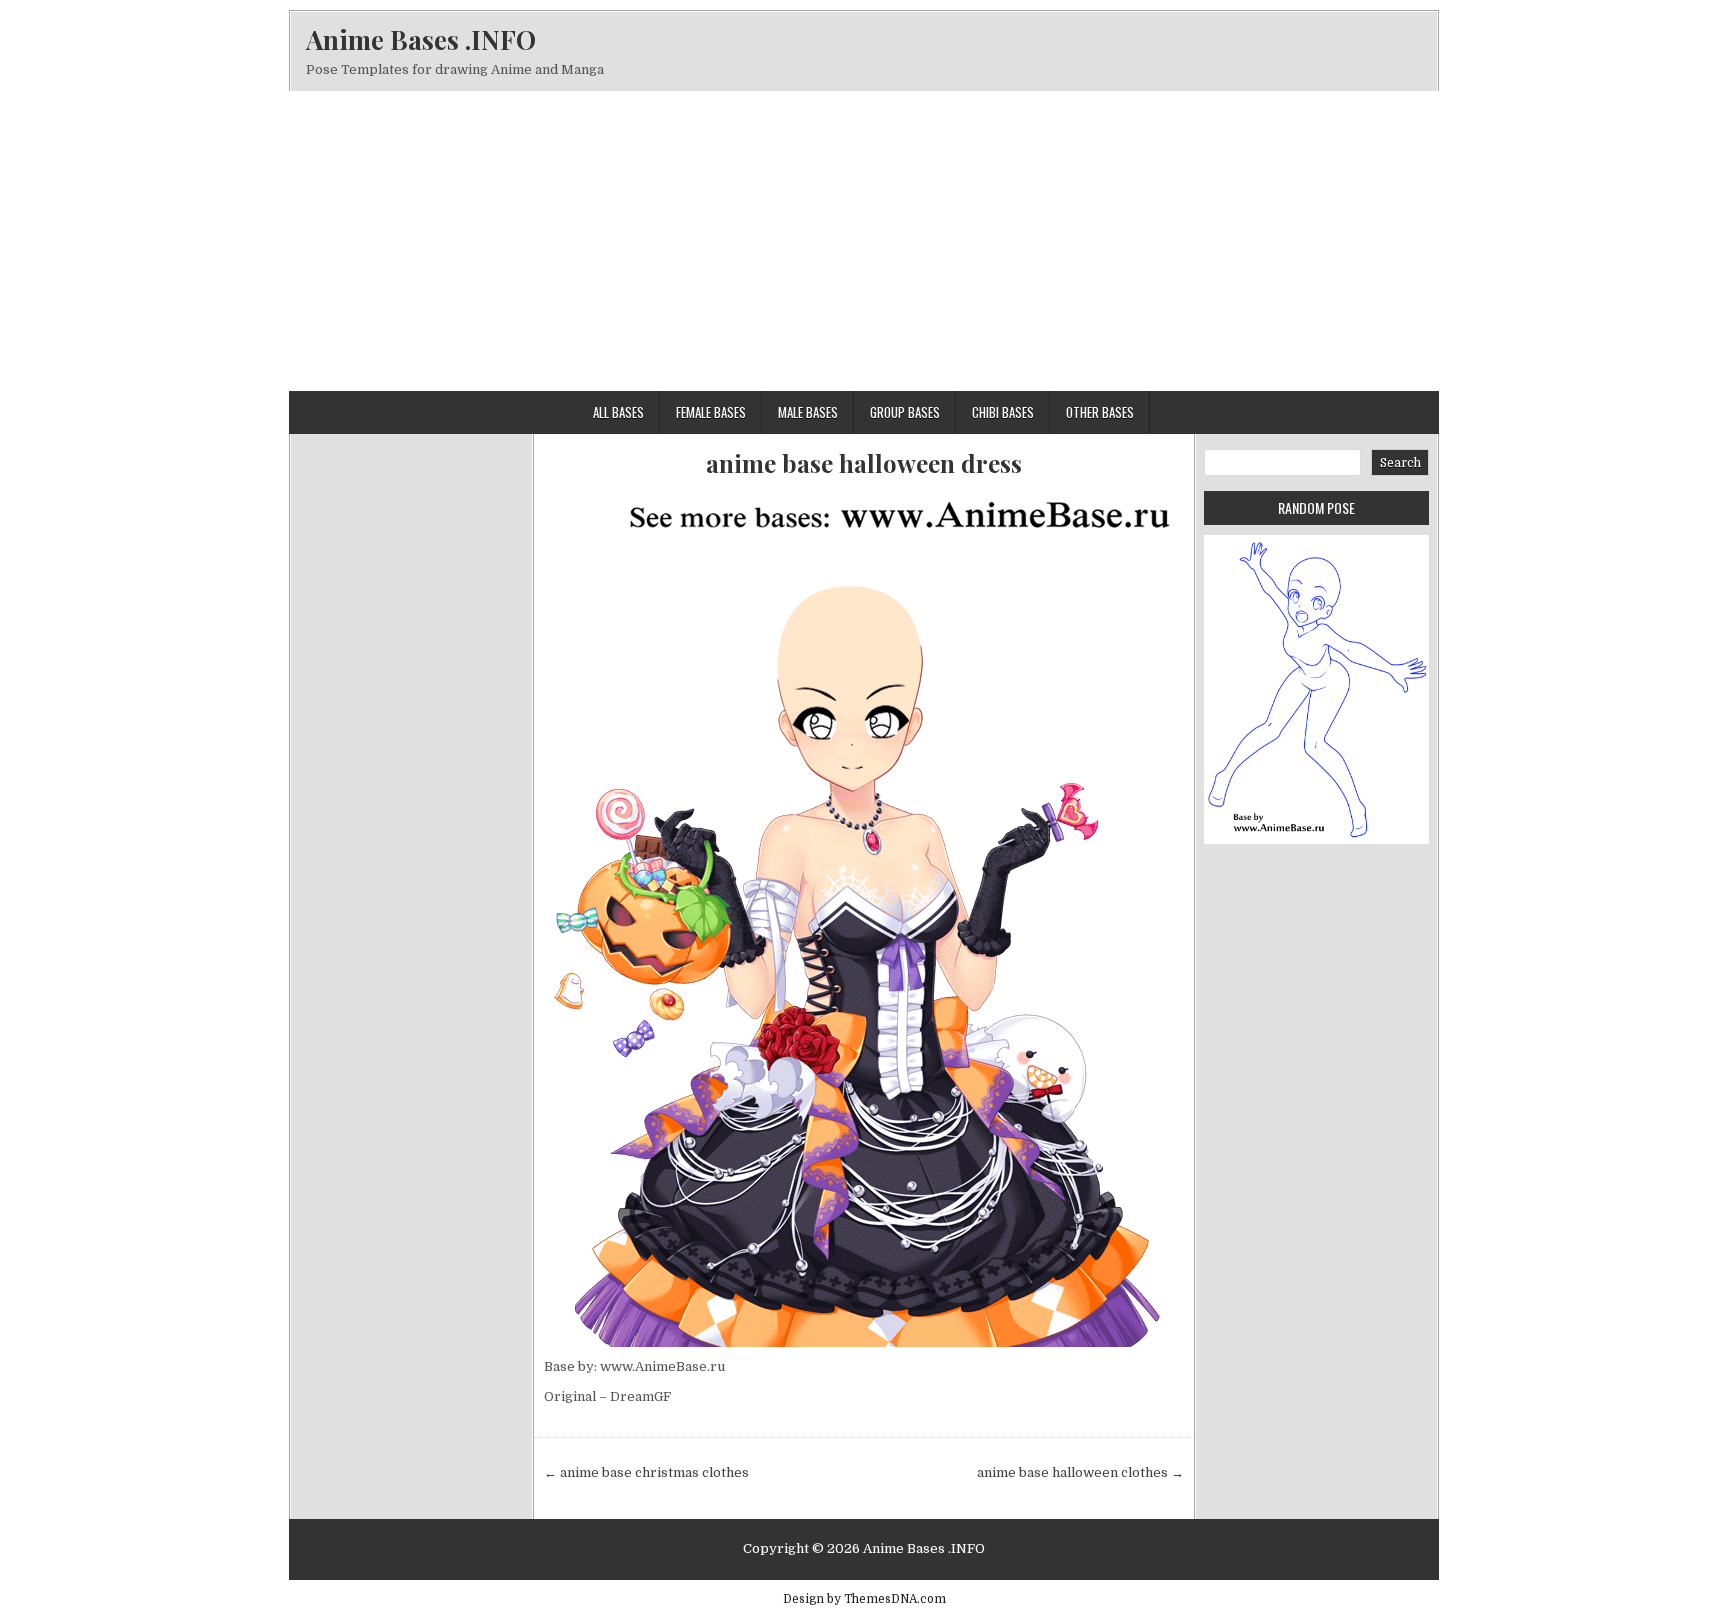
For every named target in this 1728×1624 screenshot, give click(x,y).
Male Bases (808, 412)
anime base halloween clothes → (1080, 1472)
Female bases (711, 412)
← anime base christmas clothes (646, 1472)
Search (1400, 463)
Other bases (1100, 412)
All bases (618, 412)
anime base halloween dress (864, 463)
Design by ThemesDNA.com (864, 1599)
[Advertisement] (864, 241)
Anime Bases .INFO (421, 39)
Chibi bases (1003, 412)
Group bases (905, 412)
